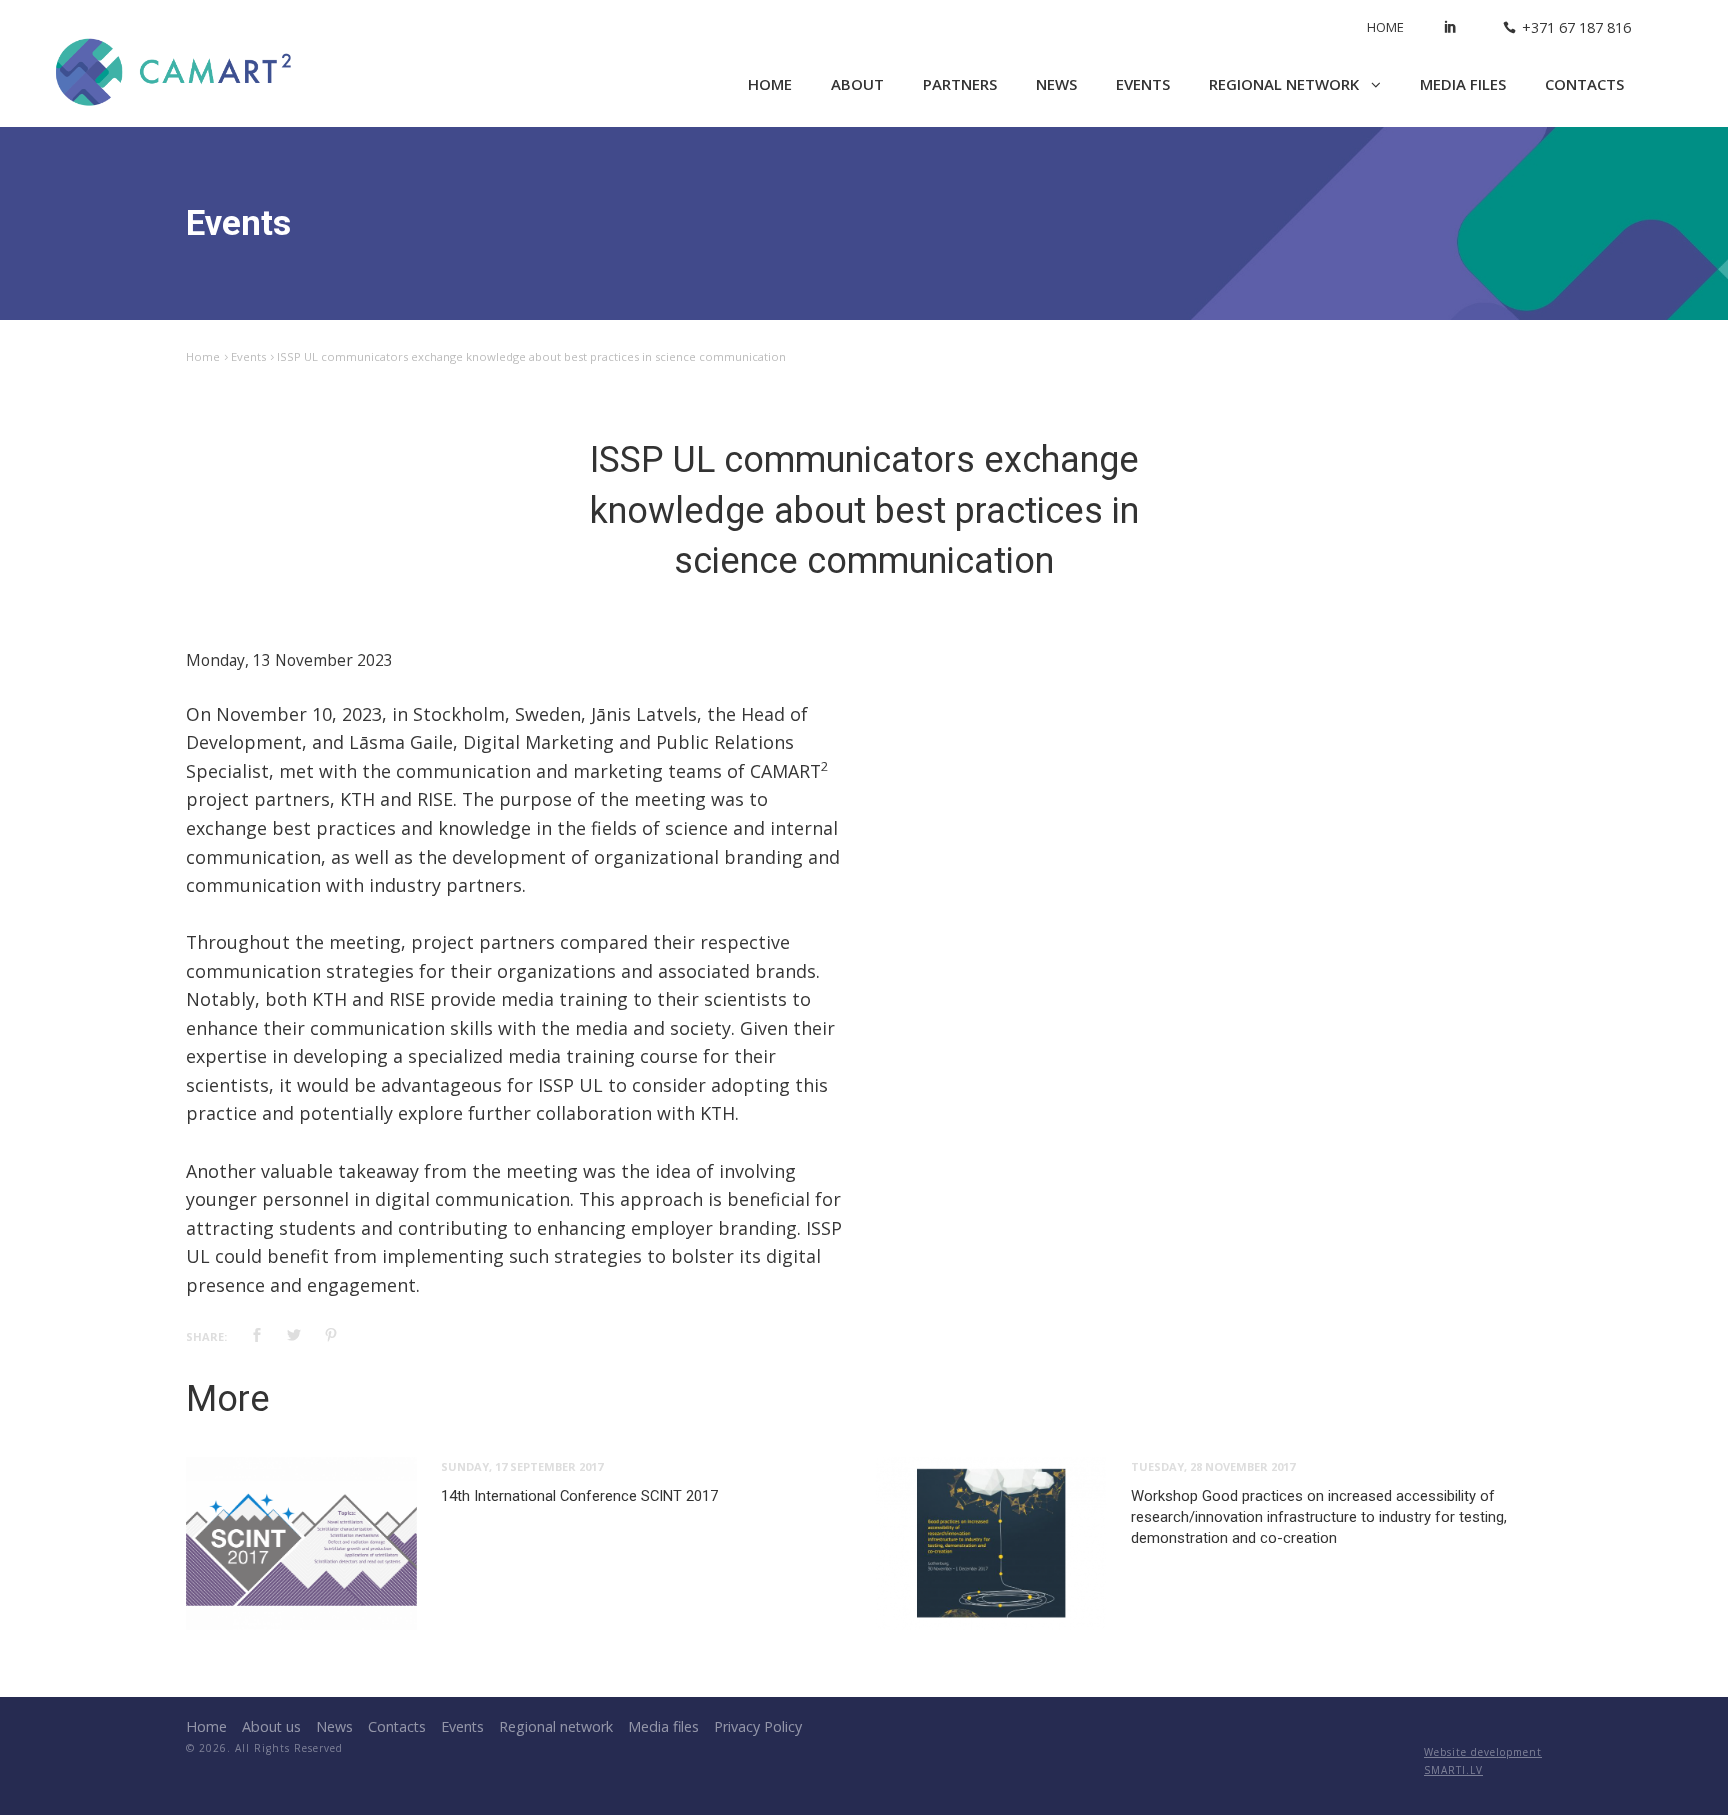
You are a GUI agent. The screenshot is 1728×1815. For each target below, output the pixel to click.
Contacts (1584, 84)
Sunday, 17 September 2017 (522, 1466)
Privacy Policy (758, 1726)
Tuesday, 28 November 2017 (1213, 1466)
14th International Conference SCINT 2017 (579, 1496)
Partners (960, 84)
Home (1385, 27)
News (1056, 84)
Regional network (1286, 84)
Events (1143, 84)
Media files (1463, 84)
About (857, 84)
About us (271, 1726)
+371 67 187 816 (1576, 27)
